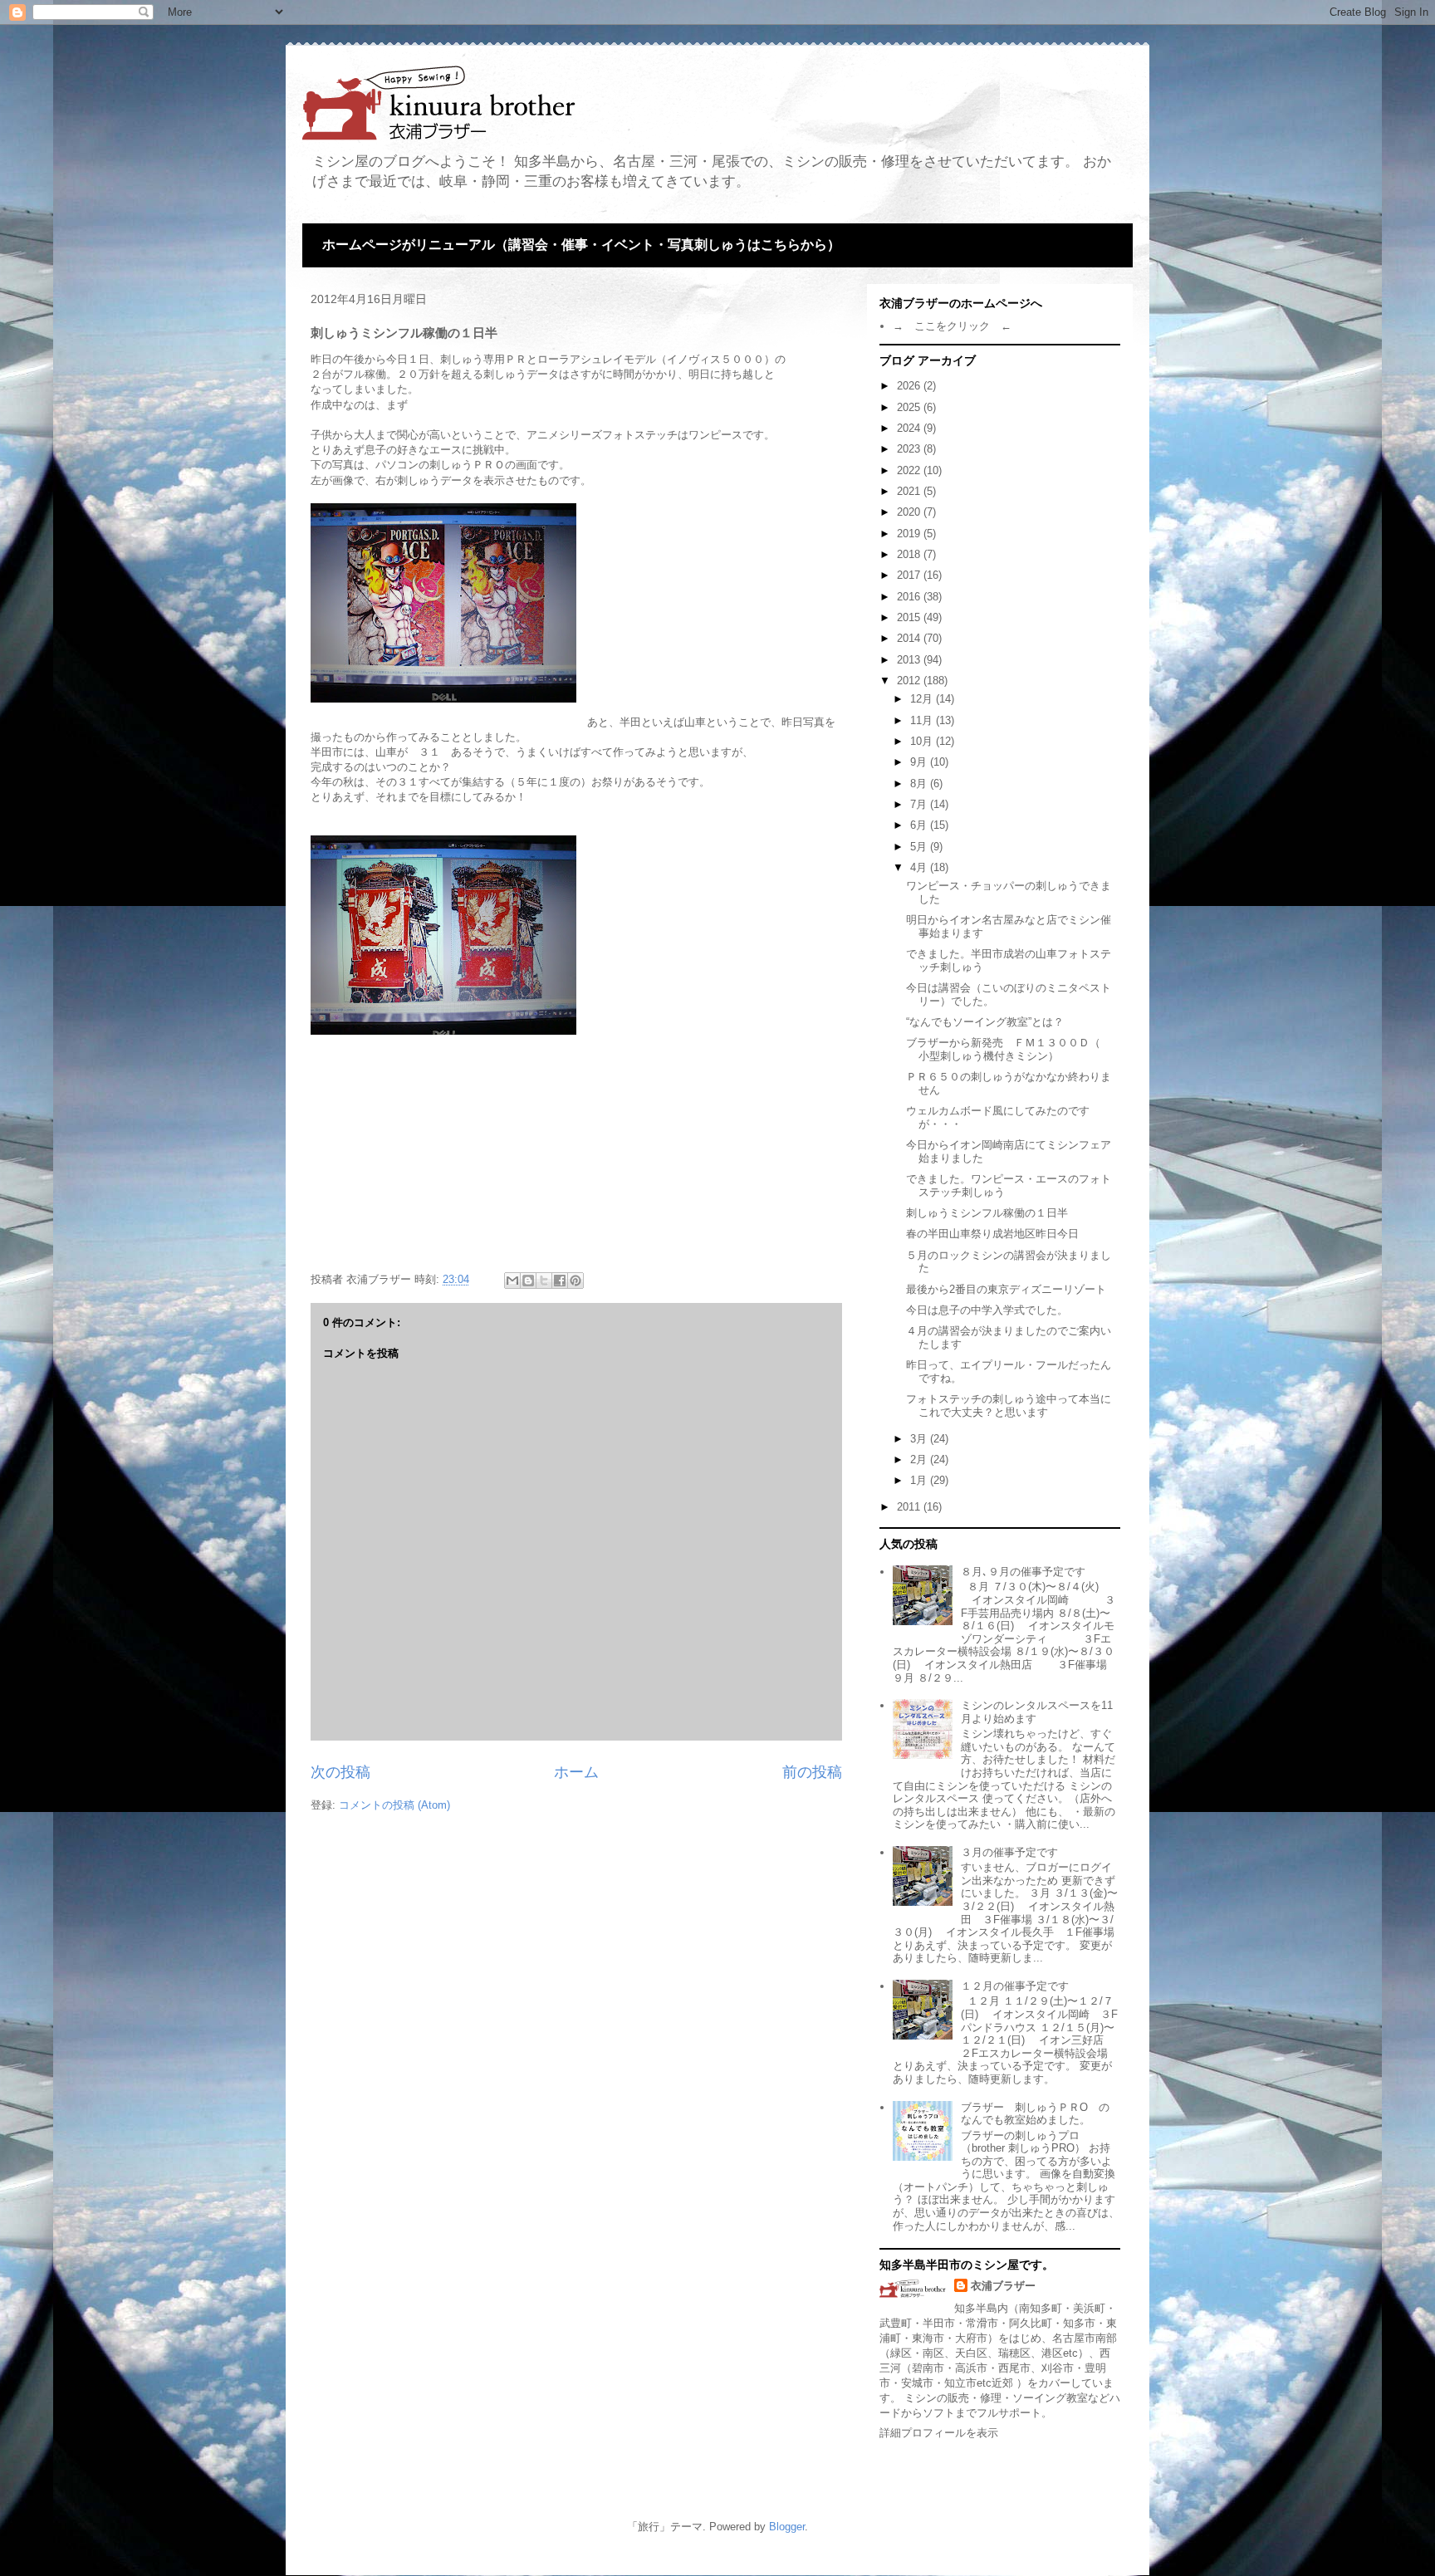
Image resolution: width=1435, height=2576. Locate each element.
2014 (910, 638)
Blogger (787, 2527)
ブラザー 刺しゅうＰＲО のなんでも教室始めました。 (1035, 2114)
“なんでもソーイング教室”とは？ (985, 1022)
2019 (910, 534)
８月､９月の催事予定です (1023, 1572)
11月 (923, 720)
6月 (920, 825)
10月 (923, 741)
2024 (910, 428)
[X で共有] (544, 1281)
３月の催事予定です (1009, 1852)
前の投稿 (812, 1772)
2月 (920, 1459)
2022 (910, 470)
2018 (910, 554)
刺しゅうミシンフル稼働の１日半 (987, 1213)
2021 (910, 491)
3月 (920, 1439)
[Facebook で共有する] (560, 1281)
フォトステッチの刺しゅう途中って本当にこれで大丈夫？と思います (1009, 1406)
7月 (920, 804)
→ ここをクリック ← (952, 326)
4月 (920, 867)
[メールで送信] (512, 1281)
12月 (923, 699)
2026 (910, 386)
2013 (910, 660)
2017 (910, 575)
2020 (910, 512)
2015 (910, 617)
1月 (920, 1480)
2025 (910, 407)
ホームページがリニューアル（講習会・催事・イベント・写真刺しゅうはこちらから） (581, 245)
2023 (910, 449)
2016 (910, 597)
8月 (920, 784)
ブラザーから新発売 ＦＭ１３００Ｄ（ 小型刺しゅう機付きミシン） (1009, 1049)
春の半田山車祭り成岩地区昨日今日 (992, 1234)
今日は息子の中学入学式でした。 (987, 1310)
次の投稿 (340, 1772)
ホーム (576, 1772)
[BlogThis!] (528, 1281)
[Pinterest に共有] (575, 1281)
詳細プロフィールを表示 (939, 2433)
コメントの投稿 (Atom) (394, 1805)
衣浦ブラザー (1003, 2286)
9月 (920, 762)
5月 (920, 847)
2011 (910, 1507)
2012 (910, 681)
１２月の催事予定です (1015, 1986)
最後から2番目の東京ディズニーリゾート (1006, 1289)
